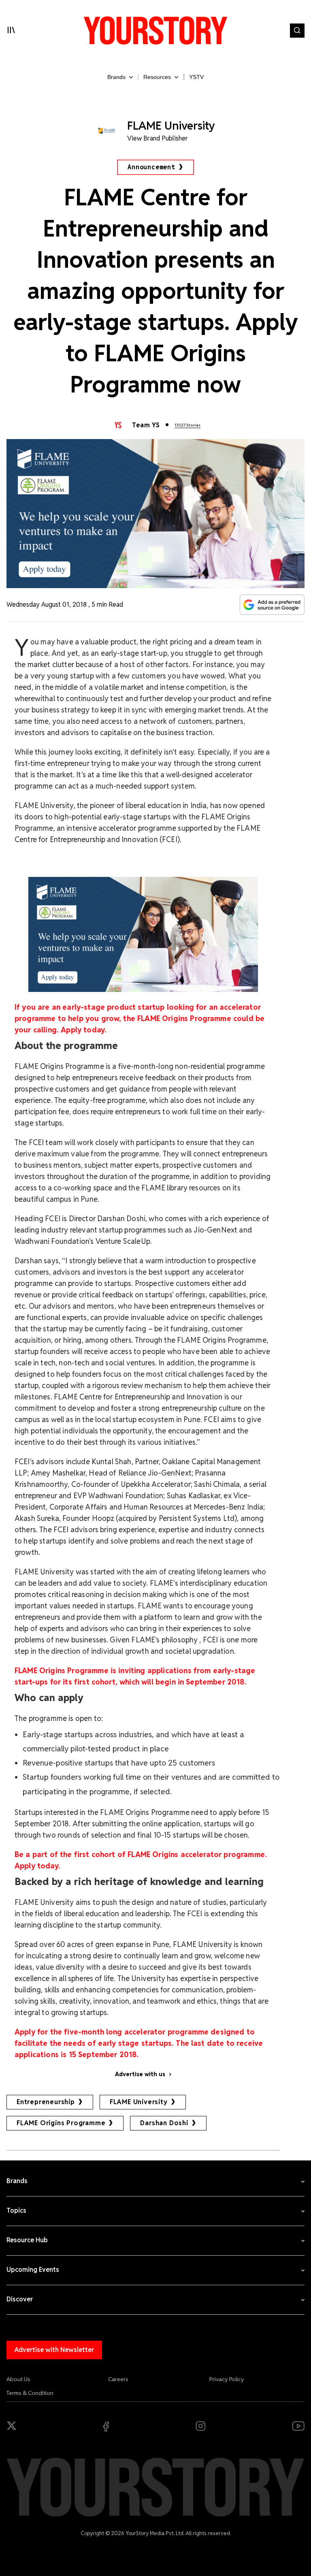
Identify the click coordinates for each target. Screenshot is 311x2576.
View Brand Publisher (158, 138)
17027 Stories (187, 425)
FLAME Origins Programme (61, 2123)
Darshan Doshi (164, 2123)
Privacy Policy (227, 2379)
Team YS (146, 425)
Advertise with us (140, 2074)
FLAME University (139, 2102)
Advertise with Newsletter (54, 2350)
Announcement (151, 167)
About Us (18, 2379)
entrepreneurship (46, 2102)
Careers (118, 2379)
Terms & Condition (30, 2393)
